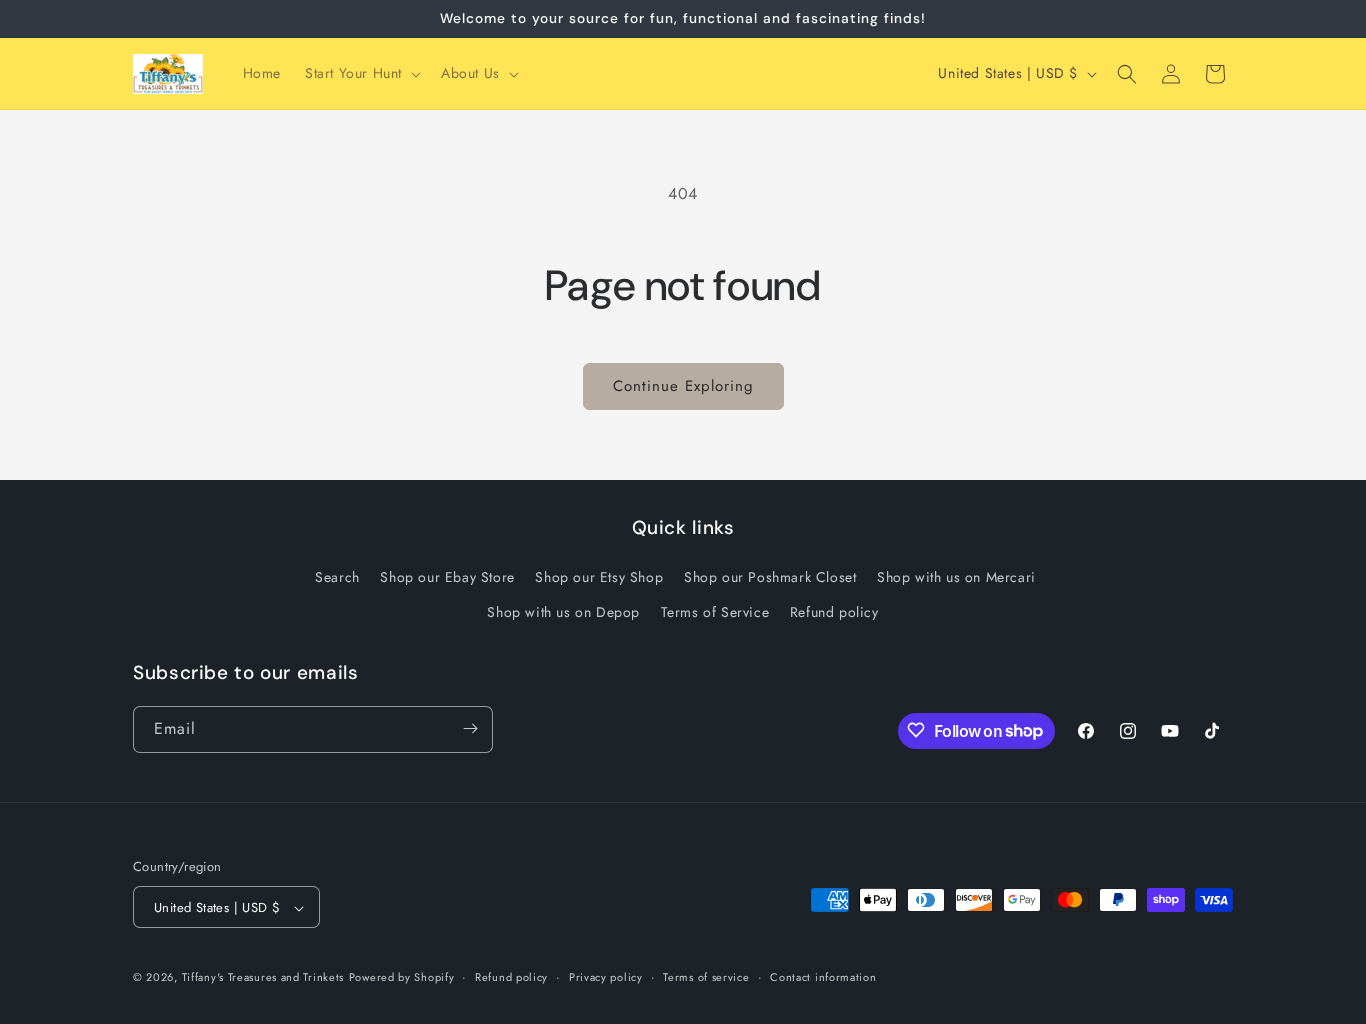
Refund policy (834, 613)
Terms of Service (715, 613)
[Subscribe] (470, 728)
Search (337, 577)
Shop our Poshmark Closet (770, 577)
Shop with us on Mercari (956, 577)
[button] (361, 73)
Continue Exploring (683, 386)
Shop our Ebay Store (447, 577)
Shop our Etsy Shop (599, 577)
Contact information (823, 977)
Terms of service (706, 977)
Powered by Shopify (402, 978)
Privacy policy (606, 977)
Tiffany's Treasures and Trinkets (263, 978)
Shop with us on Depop (563, 613)
